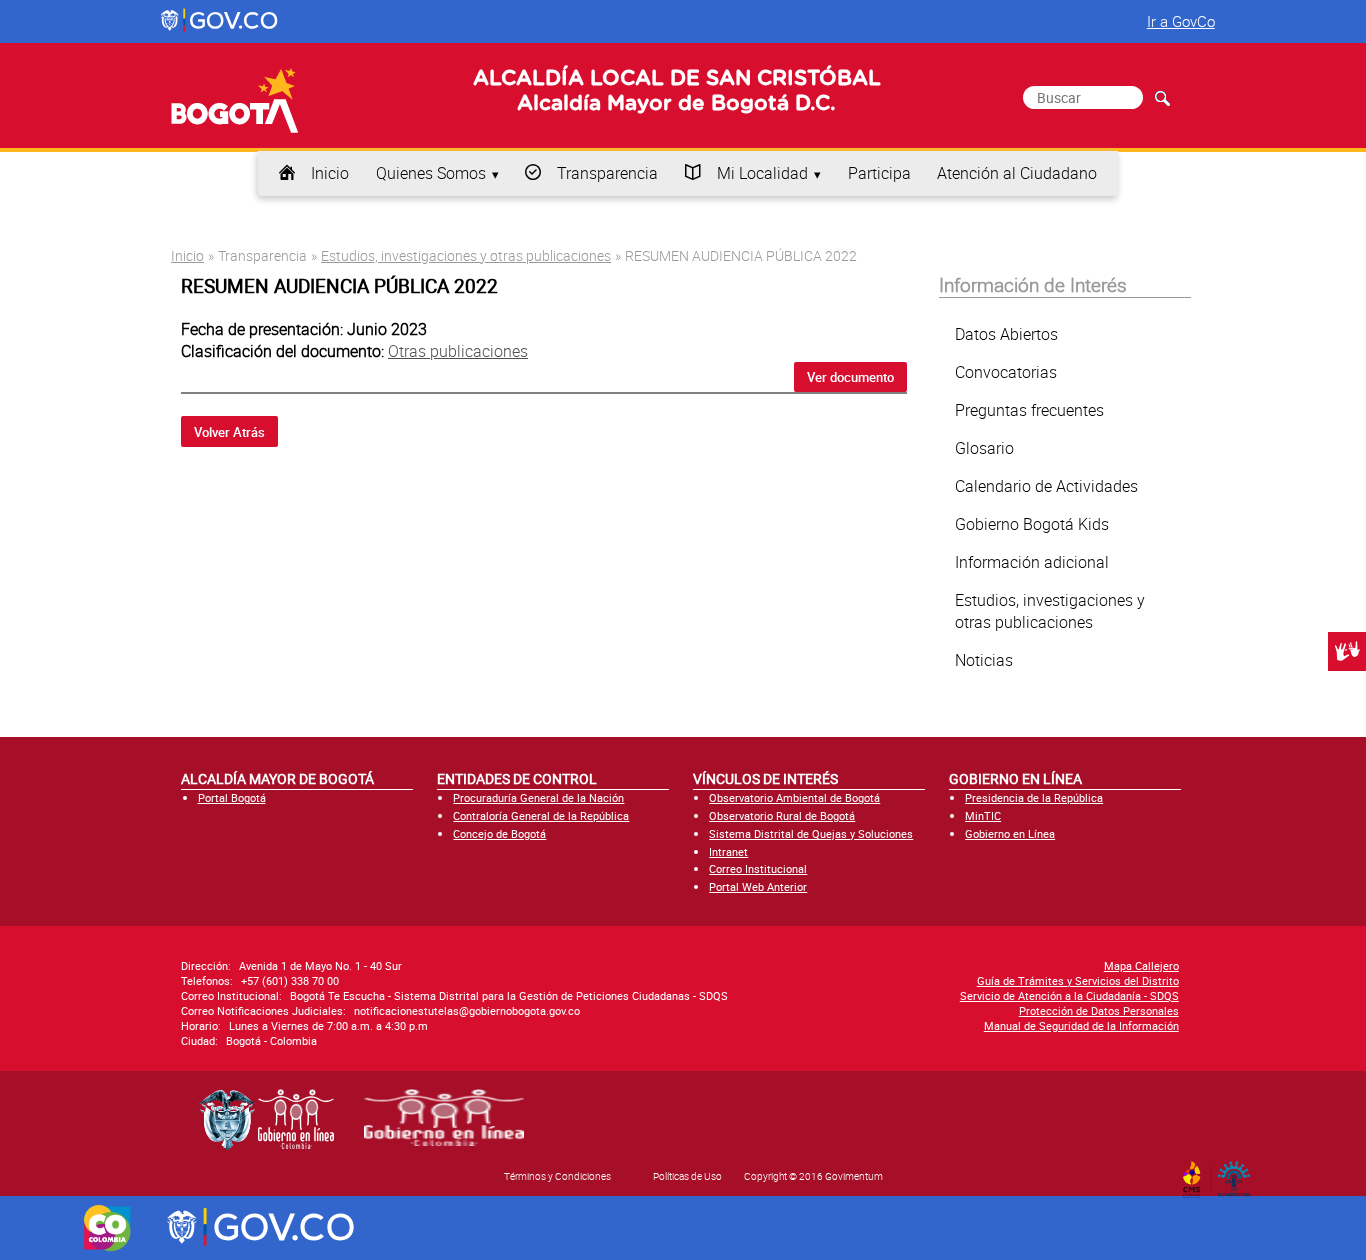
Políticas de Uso (687, 1176)
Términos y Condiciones (557, 1176)
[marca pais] (107, 1228)
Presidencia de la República (1034, 797)
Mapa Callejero (1141, 965)
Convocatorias (1006, 372)
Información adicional (1032, 562)
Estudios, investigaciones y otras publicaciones (466, 255)
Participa (879, 173)
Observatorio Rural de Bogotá (782, 815)
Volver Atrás (229, 432)
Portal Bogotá (232, 797)
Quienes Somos (431, 173)
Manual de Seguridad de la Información (1081, 1025)
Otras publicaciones (458, 351)
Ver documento (850, 377)
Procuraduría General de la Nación (538, 797)
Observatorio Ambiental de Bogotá (794, 797)
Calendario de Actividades (1046, 486)
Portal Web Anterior (758, 886)
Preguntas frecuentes (1029, 410)
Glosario (984, 448)
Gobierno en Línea (1010, 833)
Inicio (330, 173)
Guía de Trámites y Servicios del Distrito (1078, 980)
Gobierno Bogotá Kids (1032, 524)
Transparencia (607, 173)
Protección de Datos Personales (1099, 1010)
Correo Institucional (758, 868)
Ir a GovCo (1181, 21)
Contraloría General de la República (541, 815)
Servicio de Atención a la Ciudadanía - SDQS (1069, 995)
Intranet (728, 851)
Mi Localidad (762, 173)
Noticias (984, 660)
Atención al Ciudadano (1017, 173)
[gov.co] (220, 21)
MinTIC (983, 815)
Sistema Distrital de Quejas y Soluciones (811, 833)
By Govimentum (1238, 1173)
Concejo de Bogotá (499, 833)
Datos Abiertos (1006, 334)
